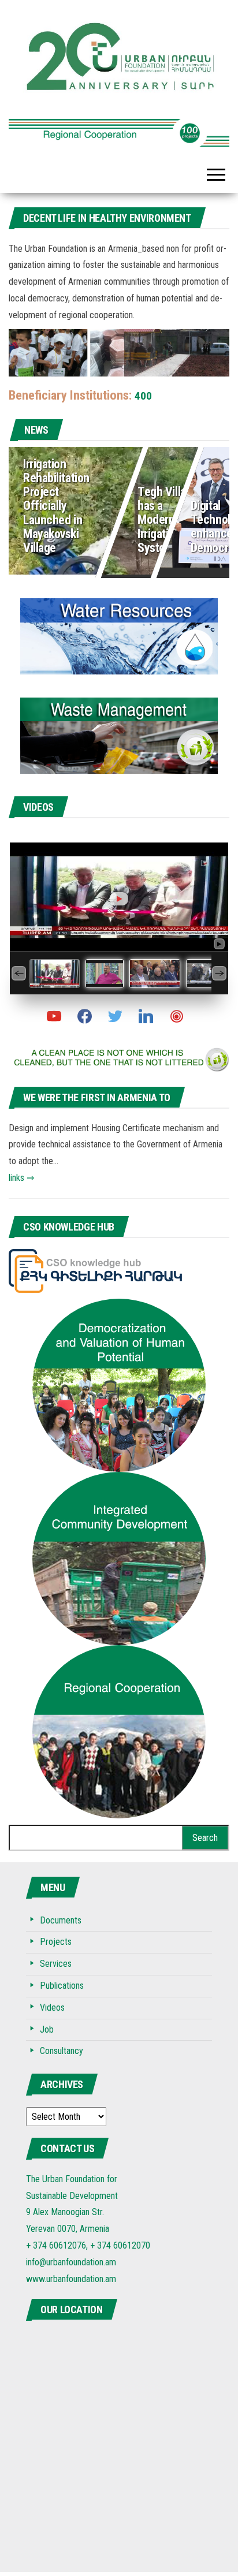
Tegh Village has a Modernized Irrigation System (168, 520)
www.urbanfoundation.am (71, 2279)
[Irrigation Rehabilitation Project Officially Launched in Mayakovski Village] (119, 508)
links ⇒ (21, 1178)
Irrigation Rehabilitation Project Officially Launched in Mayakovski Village (56, 506)
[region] (119, 128)
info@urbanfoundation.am (71, 2262)
